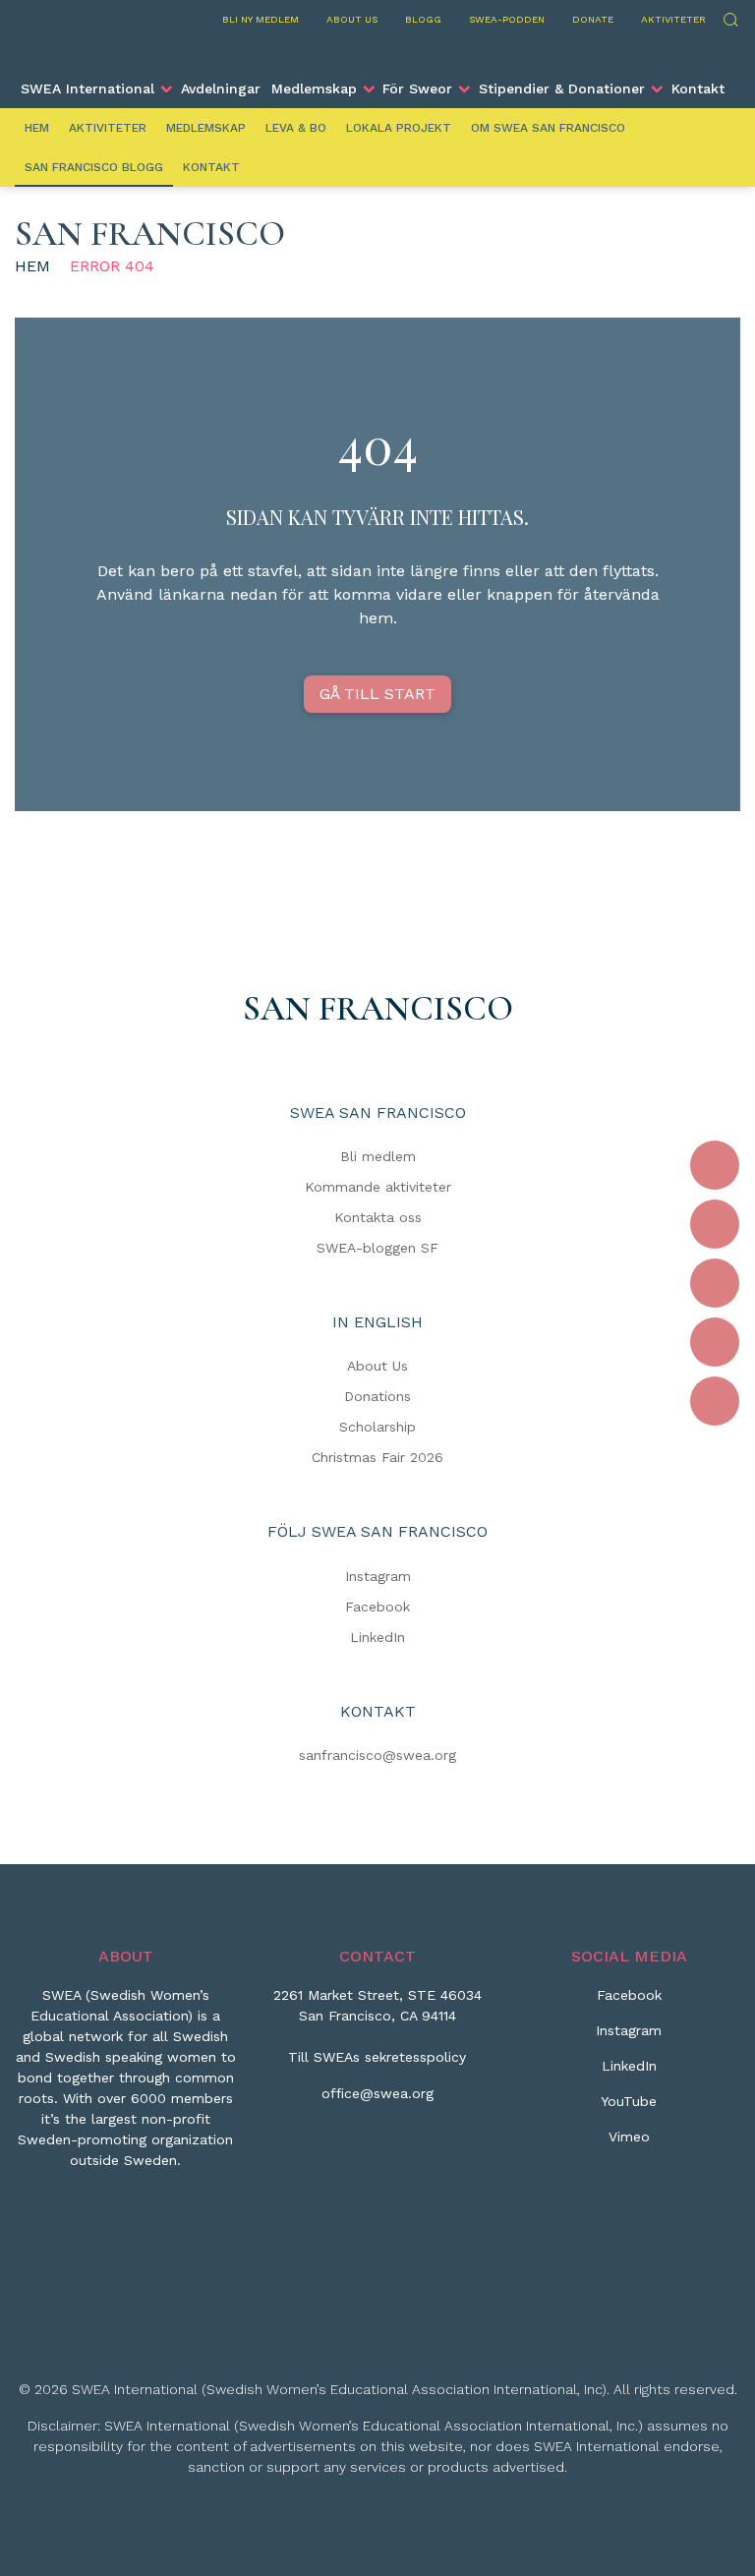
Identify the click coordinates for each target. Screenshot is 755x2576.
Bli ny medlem (261, 19)
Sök (730, 17)
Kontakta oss (378, 1217)
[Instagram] (715, 1224)
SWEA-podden (507, 19)
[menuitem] (96, 88)
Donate (593, 19)
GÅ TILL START (377, 694)
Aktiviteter (673, 19)
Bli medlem (378, 1156)
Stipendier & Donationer (562, 88)
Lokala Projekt (399, 128)
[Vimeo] (715, 1401)
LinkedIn (377, 1637)
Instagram (378, 1576)
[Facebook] (715, 1165)
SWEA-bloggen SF (377, 1248)
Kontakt (698, 88)
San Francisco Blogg (94, 167)
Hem (37, 128)
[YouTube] (715, 1342)
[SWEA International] (377, 52)
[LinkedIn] (715, 1283)
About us (352, 19)
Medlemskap (314, 88)
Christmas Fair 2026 (377, 1457)
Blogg (423, 19)
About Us (377, 1366)
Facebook (377, 1607)
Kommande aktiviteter (378, 1187)
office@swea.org (377, 2093)
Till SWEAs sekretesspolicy (377, 2057)
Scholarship (377, 1427)
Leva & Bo (296, 128)
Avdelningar (221, 88)
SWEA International (87, 88)
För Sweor (417, 88)
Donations (377, 1396)
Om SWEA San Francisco (548, 128)
